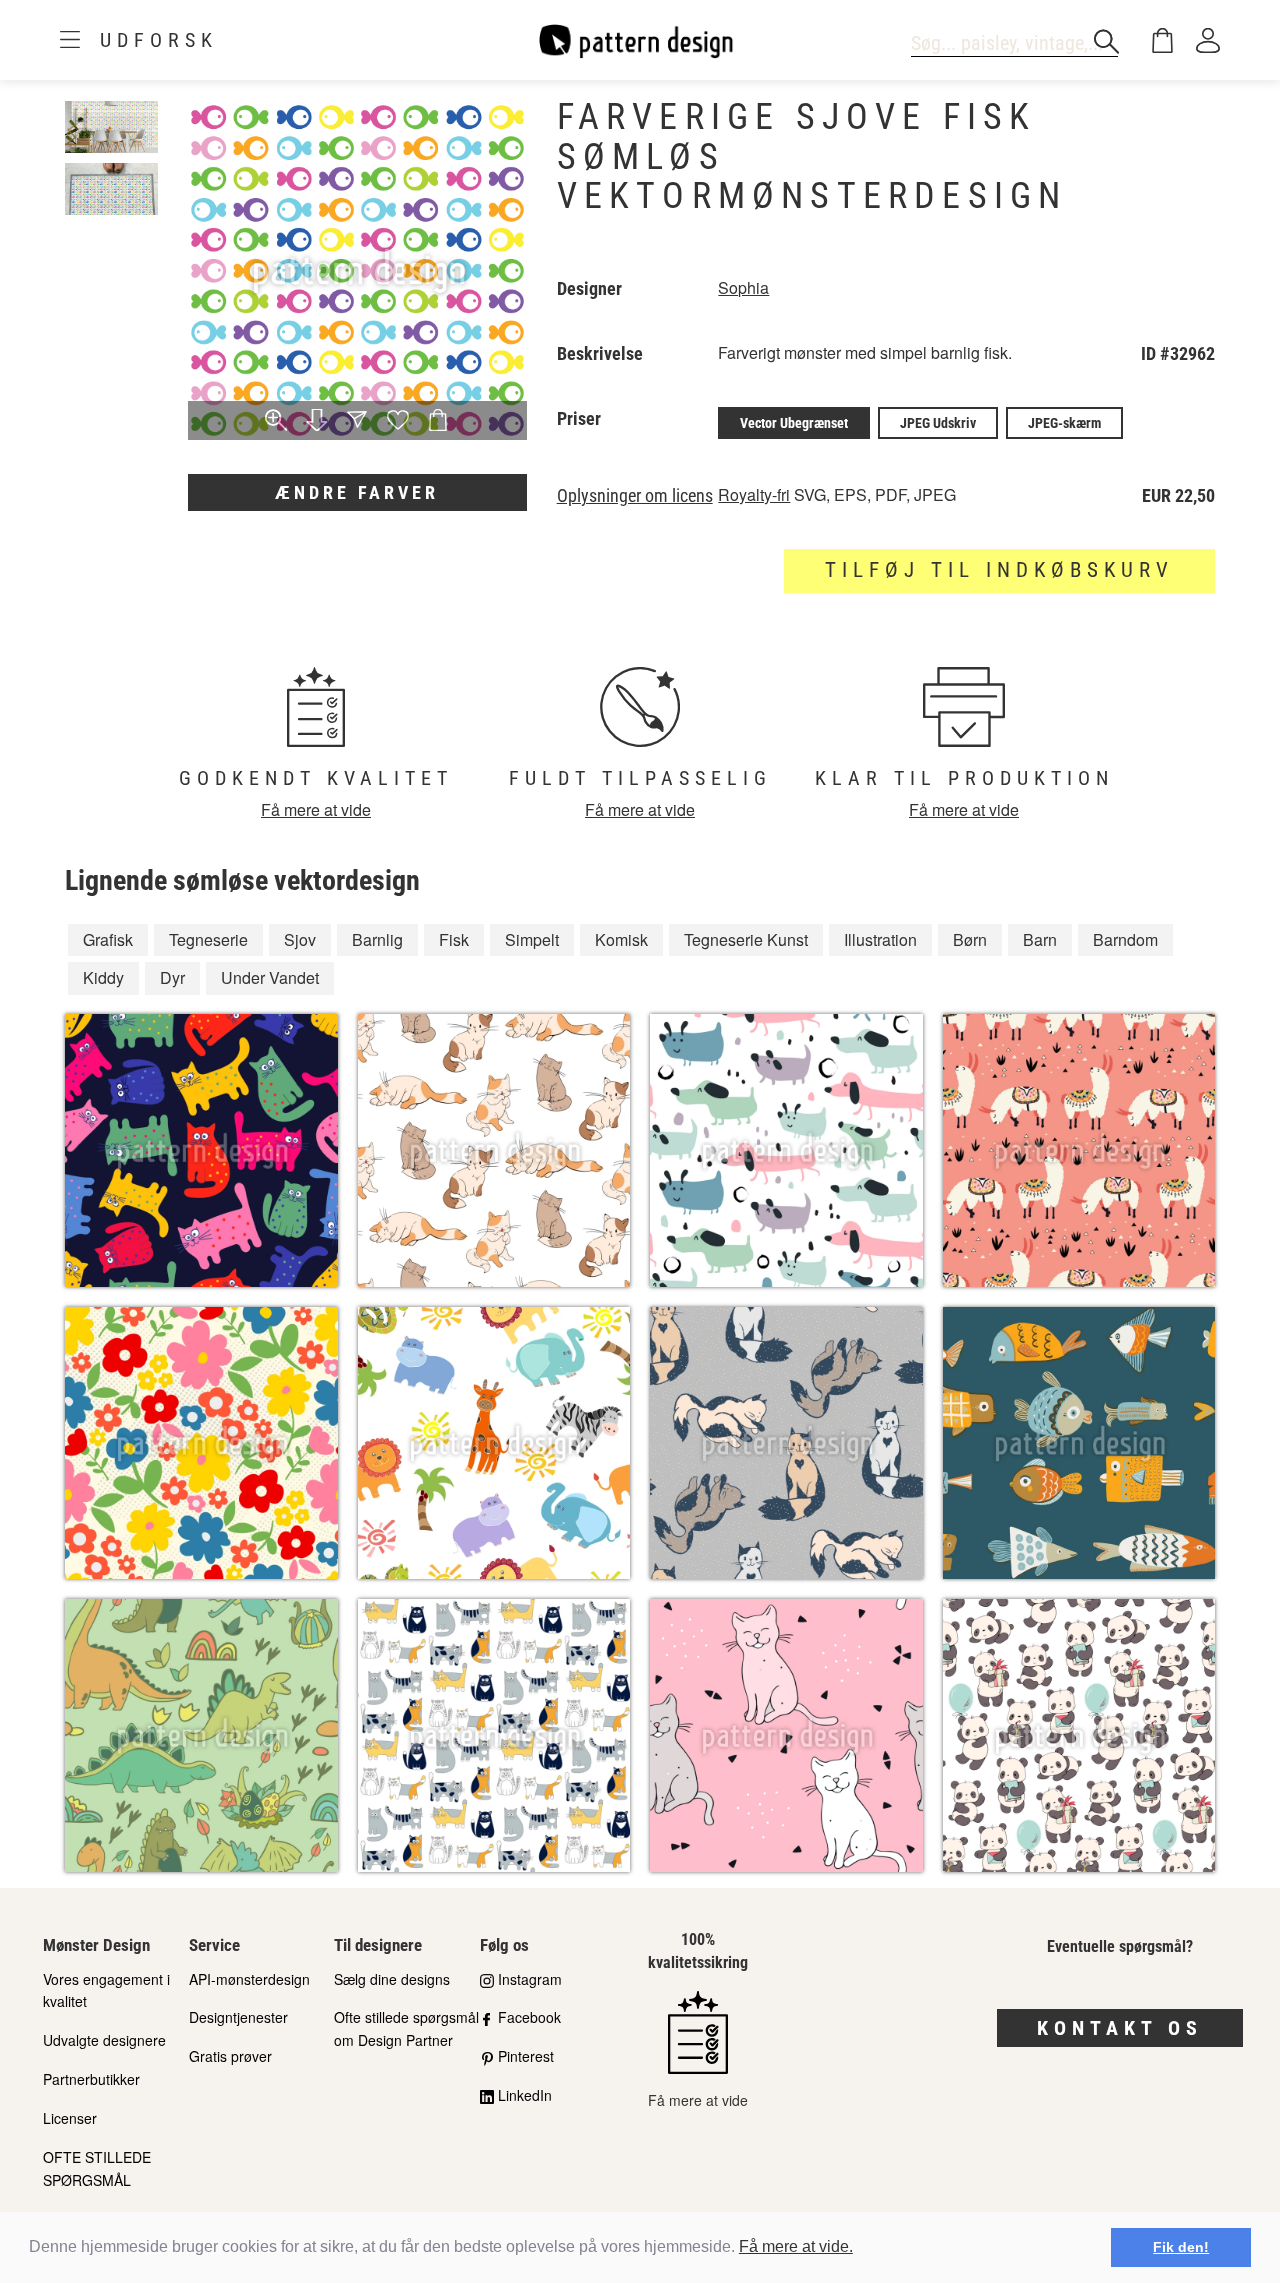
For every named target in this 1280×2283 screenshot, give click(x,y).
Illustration (880, 939)
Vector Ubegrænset (794, 423)
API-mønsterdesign (249, 1979)
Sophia (743, 287)
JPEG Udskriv (938, 423)
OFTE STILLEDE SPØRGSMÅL (97, 2168)
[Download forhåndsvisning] (317, 421)
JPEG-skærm (1064, 423)
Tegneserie (208, 939)
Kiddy (103, 977)
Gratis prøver (230, 2056)
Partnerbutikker (91, 2079)
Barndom (1125, 939)
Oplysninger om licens (635, 496)
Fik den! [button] (1181, 2247)
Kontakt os (1120, 2028)
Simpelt (532, 939)
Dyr (172, 977)
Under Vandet (270, 977)
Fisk (454, 939)
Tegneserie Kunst (746, 939)
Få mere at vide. (796, 2246)
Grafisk (108, 939)
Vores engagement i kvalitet (106, 1990)
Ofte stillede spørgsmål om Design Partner (406, 2028)
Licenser (70, 2118)
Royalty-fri (754, 494)
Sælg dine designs (392, 1979)
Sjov (300, 939)
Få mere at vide (316, 809)
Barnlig (377, 939)
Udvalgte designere (104, 2040)
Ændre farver (357, 492)
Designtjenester (238, 2017)
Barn (1040, 939)
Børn (970, 939)
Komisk (621, 939)
